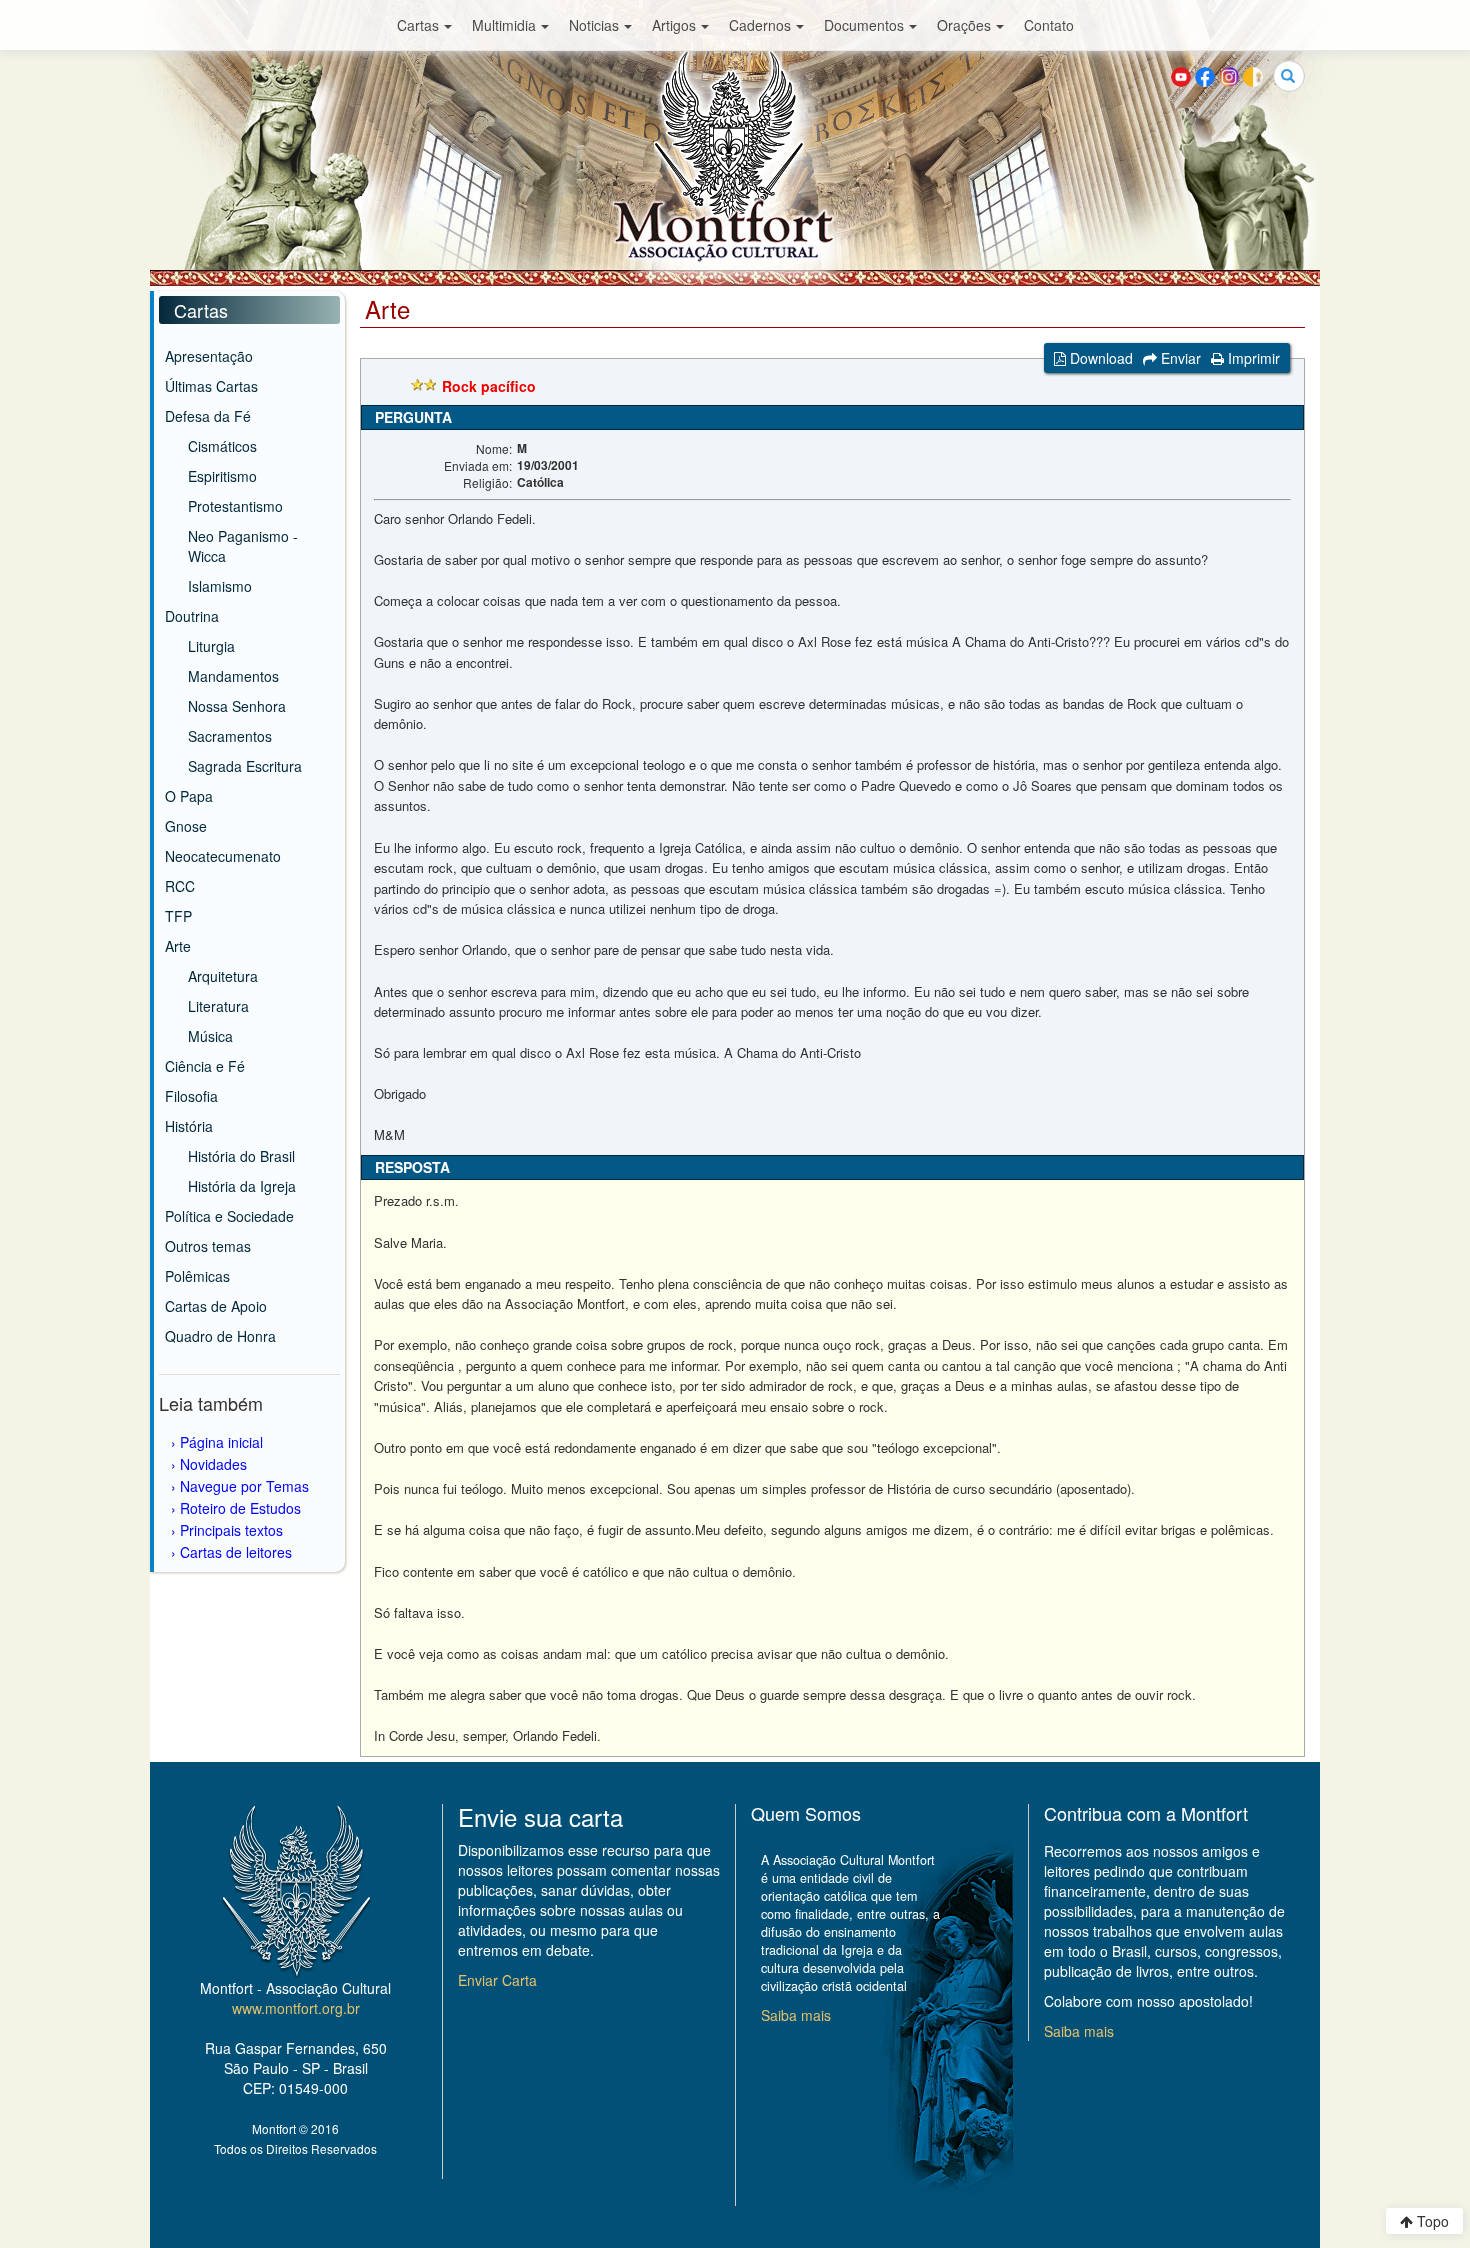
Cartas (418, 25)
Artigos (674, 25)
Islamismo (220, 586)
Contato (1049, 25)
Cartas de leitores (236, 1552)
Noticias (594, 25)
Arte (178, 946)
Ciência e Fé (205, 1066)
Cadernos (760, 25)
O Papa (189, 796)
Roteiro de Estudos (240, 1508)
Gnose (186, 826)
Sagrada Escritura (245, 766)
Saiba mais (796, 2015)
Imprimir (1252, 358)
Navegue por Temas (244, 1486)
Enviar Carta (497, 1980)
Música (210, 1036)
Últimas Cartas (211, 386)
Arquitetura (223, 976)
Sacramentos (230, 736)
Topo (1431, 2221)
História (189, 1126)
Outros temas (208, 1246)
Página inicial (221, 1442)
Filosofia (191, 1096)
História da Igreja (242, 1186)
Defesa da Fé (208, 416)
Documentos (864, 25)
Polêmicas (197, 1276)
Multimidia (504, 25)
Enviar (1179, 358)
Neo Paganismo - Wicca (243, 546)
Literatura (218, 1006)
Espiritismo (222, 476)
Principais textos (231, 1530)
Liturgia (211, 646)
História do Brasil (241, 1156)
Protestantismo (235, 506)
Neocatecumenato (223, 856)
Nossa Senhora (237, 706)
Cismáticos (222, 446)
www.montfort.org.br (296, 2008)
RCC (180, 886)
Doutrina (192, 616)
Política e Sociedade (229, 1216)
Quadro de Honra (220, 1336)
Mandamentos (233, 676)
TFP (178, 916)
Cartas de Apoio (216, 1306)
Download (1099, 358)
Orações (964, 25)
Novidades (213, 1464)
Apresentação (209, 356)
